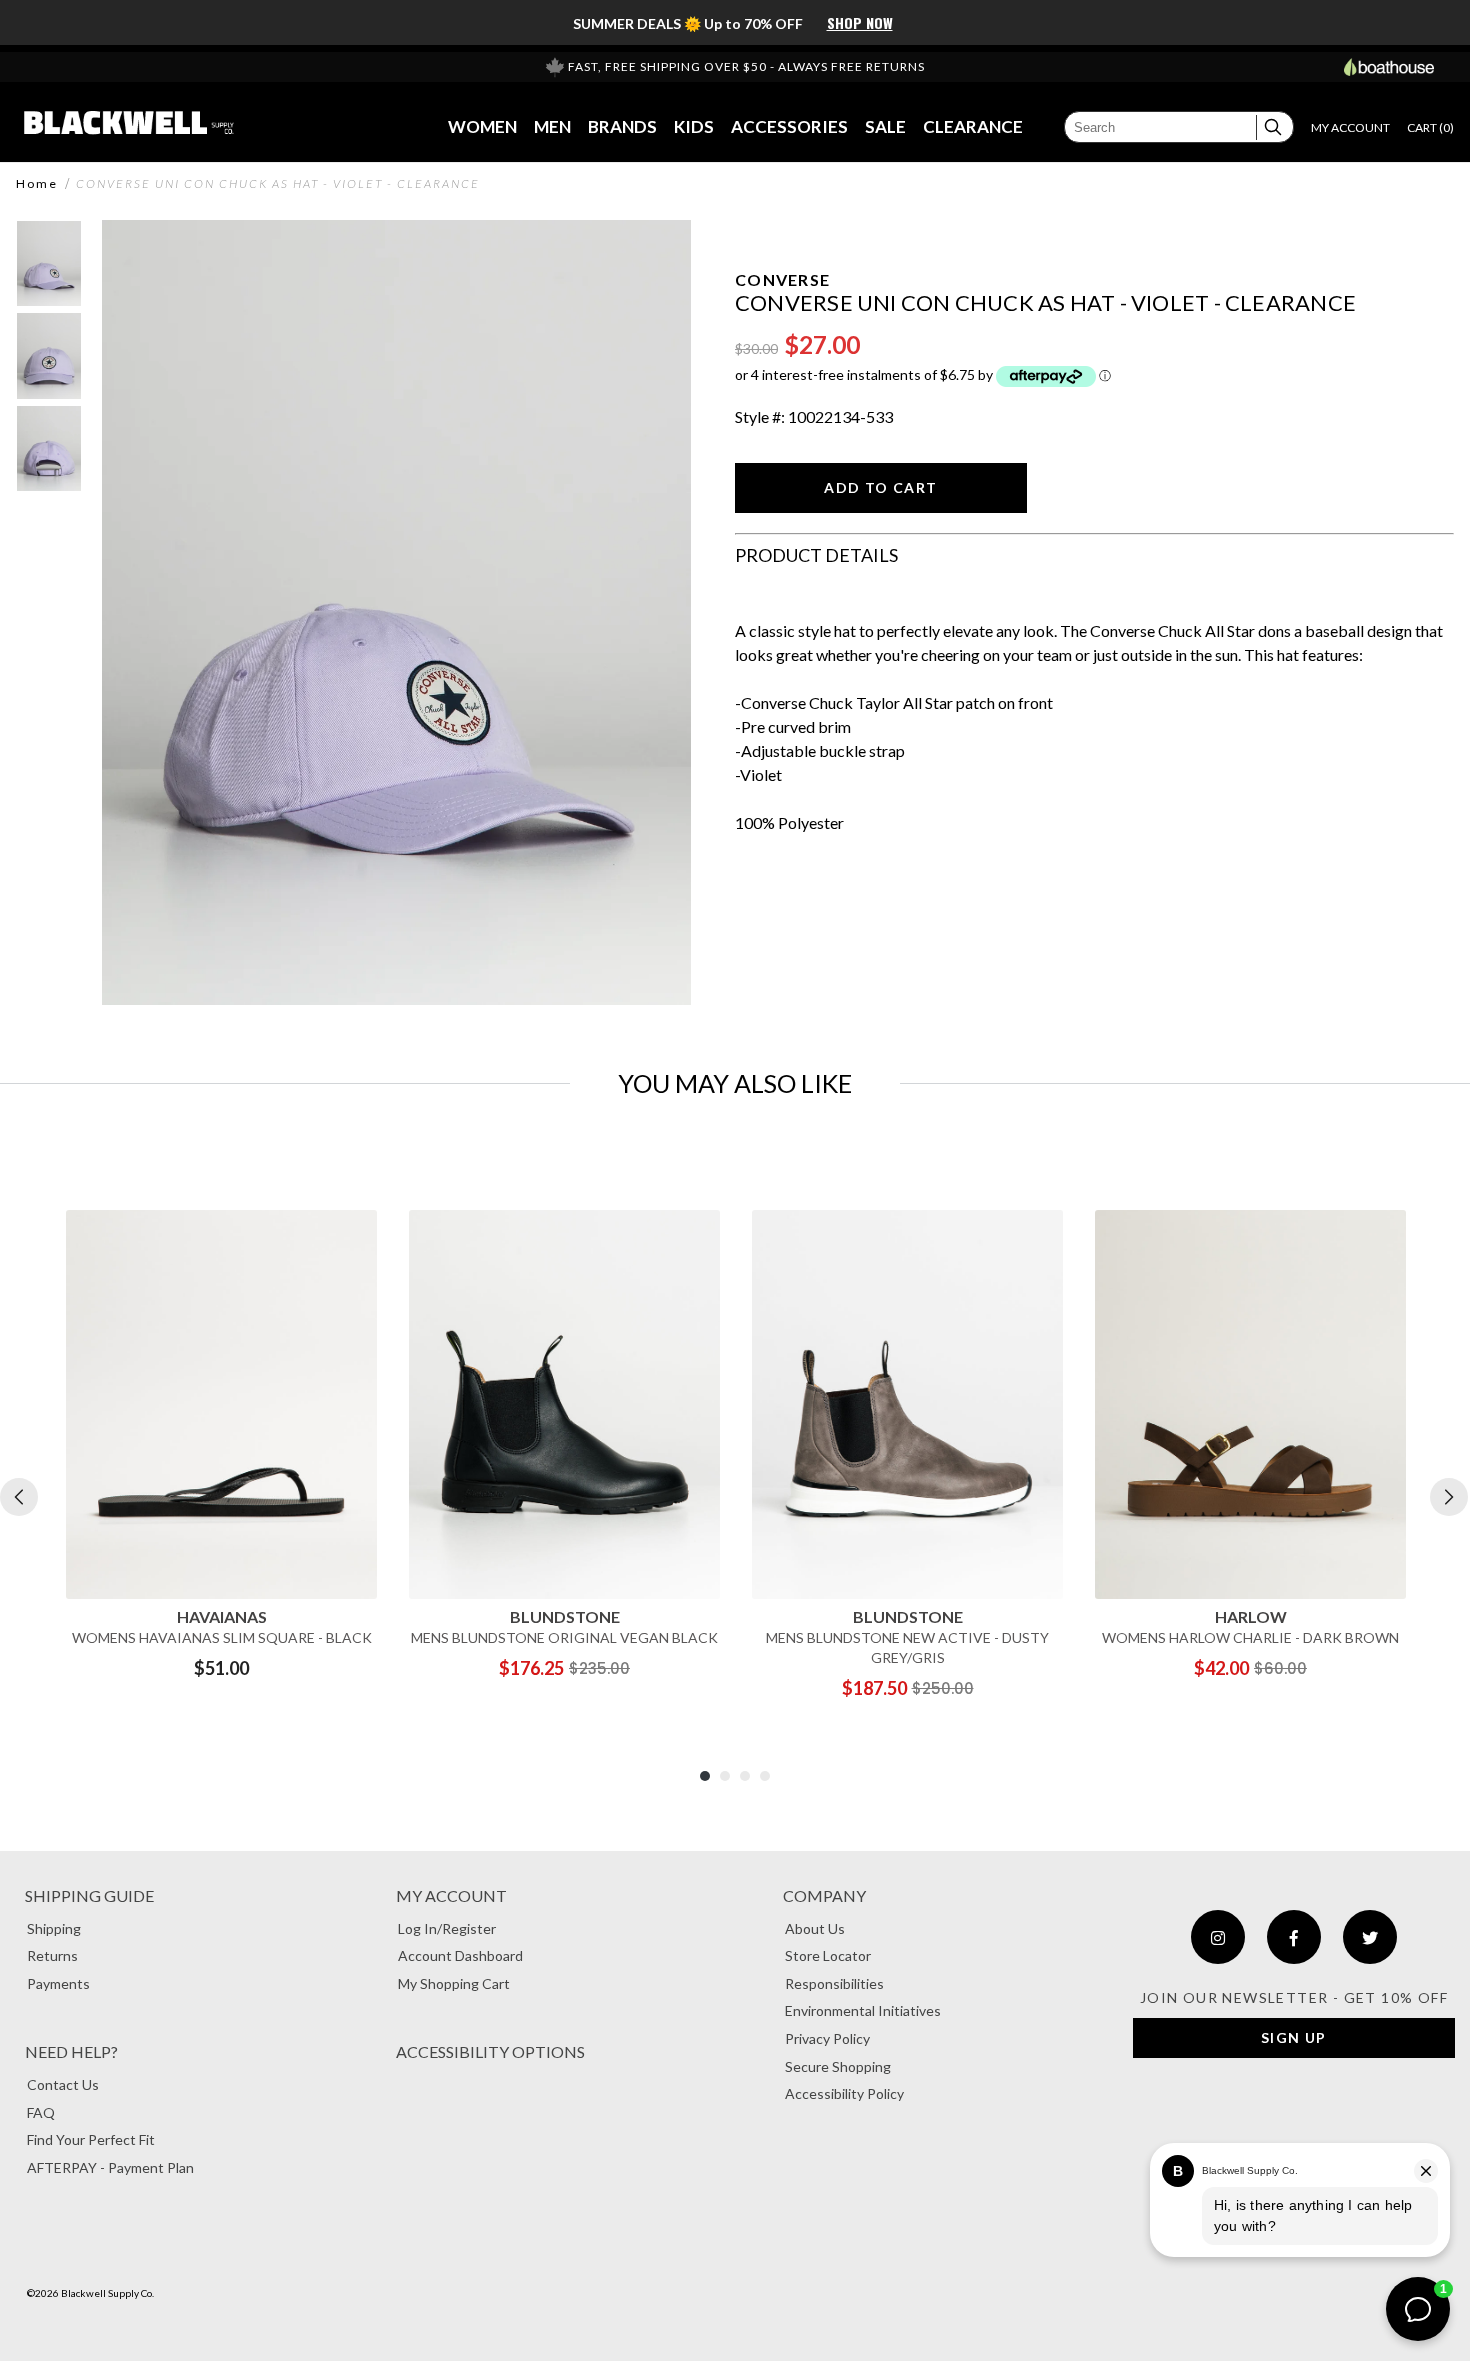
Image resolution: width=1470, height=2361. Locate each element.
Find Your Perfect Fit (91, 2139)
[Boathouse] (1389, 67)
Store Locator (828, 1955)
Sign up (1294, 2037)
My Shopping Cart (454, 1983)
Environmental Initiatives (863, 2010)
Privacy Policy (827, 2038)
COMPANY (824, 1895)
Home (37, 184)
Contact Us (63, 2084)
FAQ (41, 2112)
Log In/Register (447, 1928)
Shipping (54, 1928)
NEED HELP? (71, 2051)
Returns (52, 1955)
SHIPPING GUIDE (89, 1895)
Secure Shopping (838, 2066)
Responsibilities (834, 1983)
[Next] (1449, 1497)
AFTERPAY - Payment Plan (110, 2167)
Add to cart (880, 487)
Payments (58, 1983)
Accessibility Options (490, 2051)
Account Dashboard (460, 1955)
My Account (451, 1895)
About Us (815, 1928)
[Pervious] (19, 1497)
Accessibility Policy (844, 2093)
